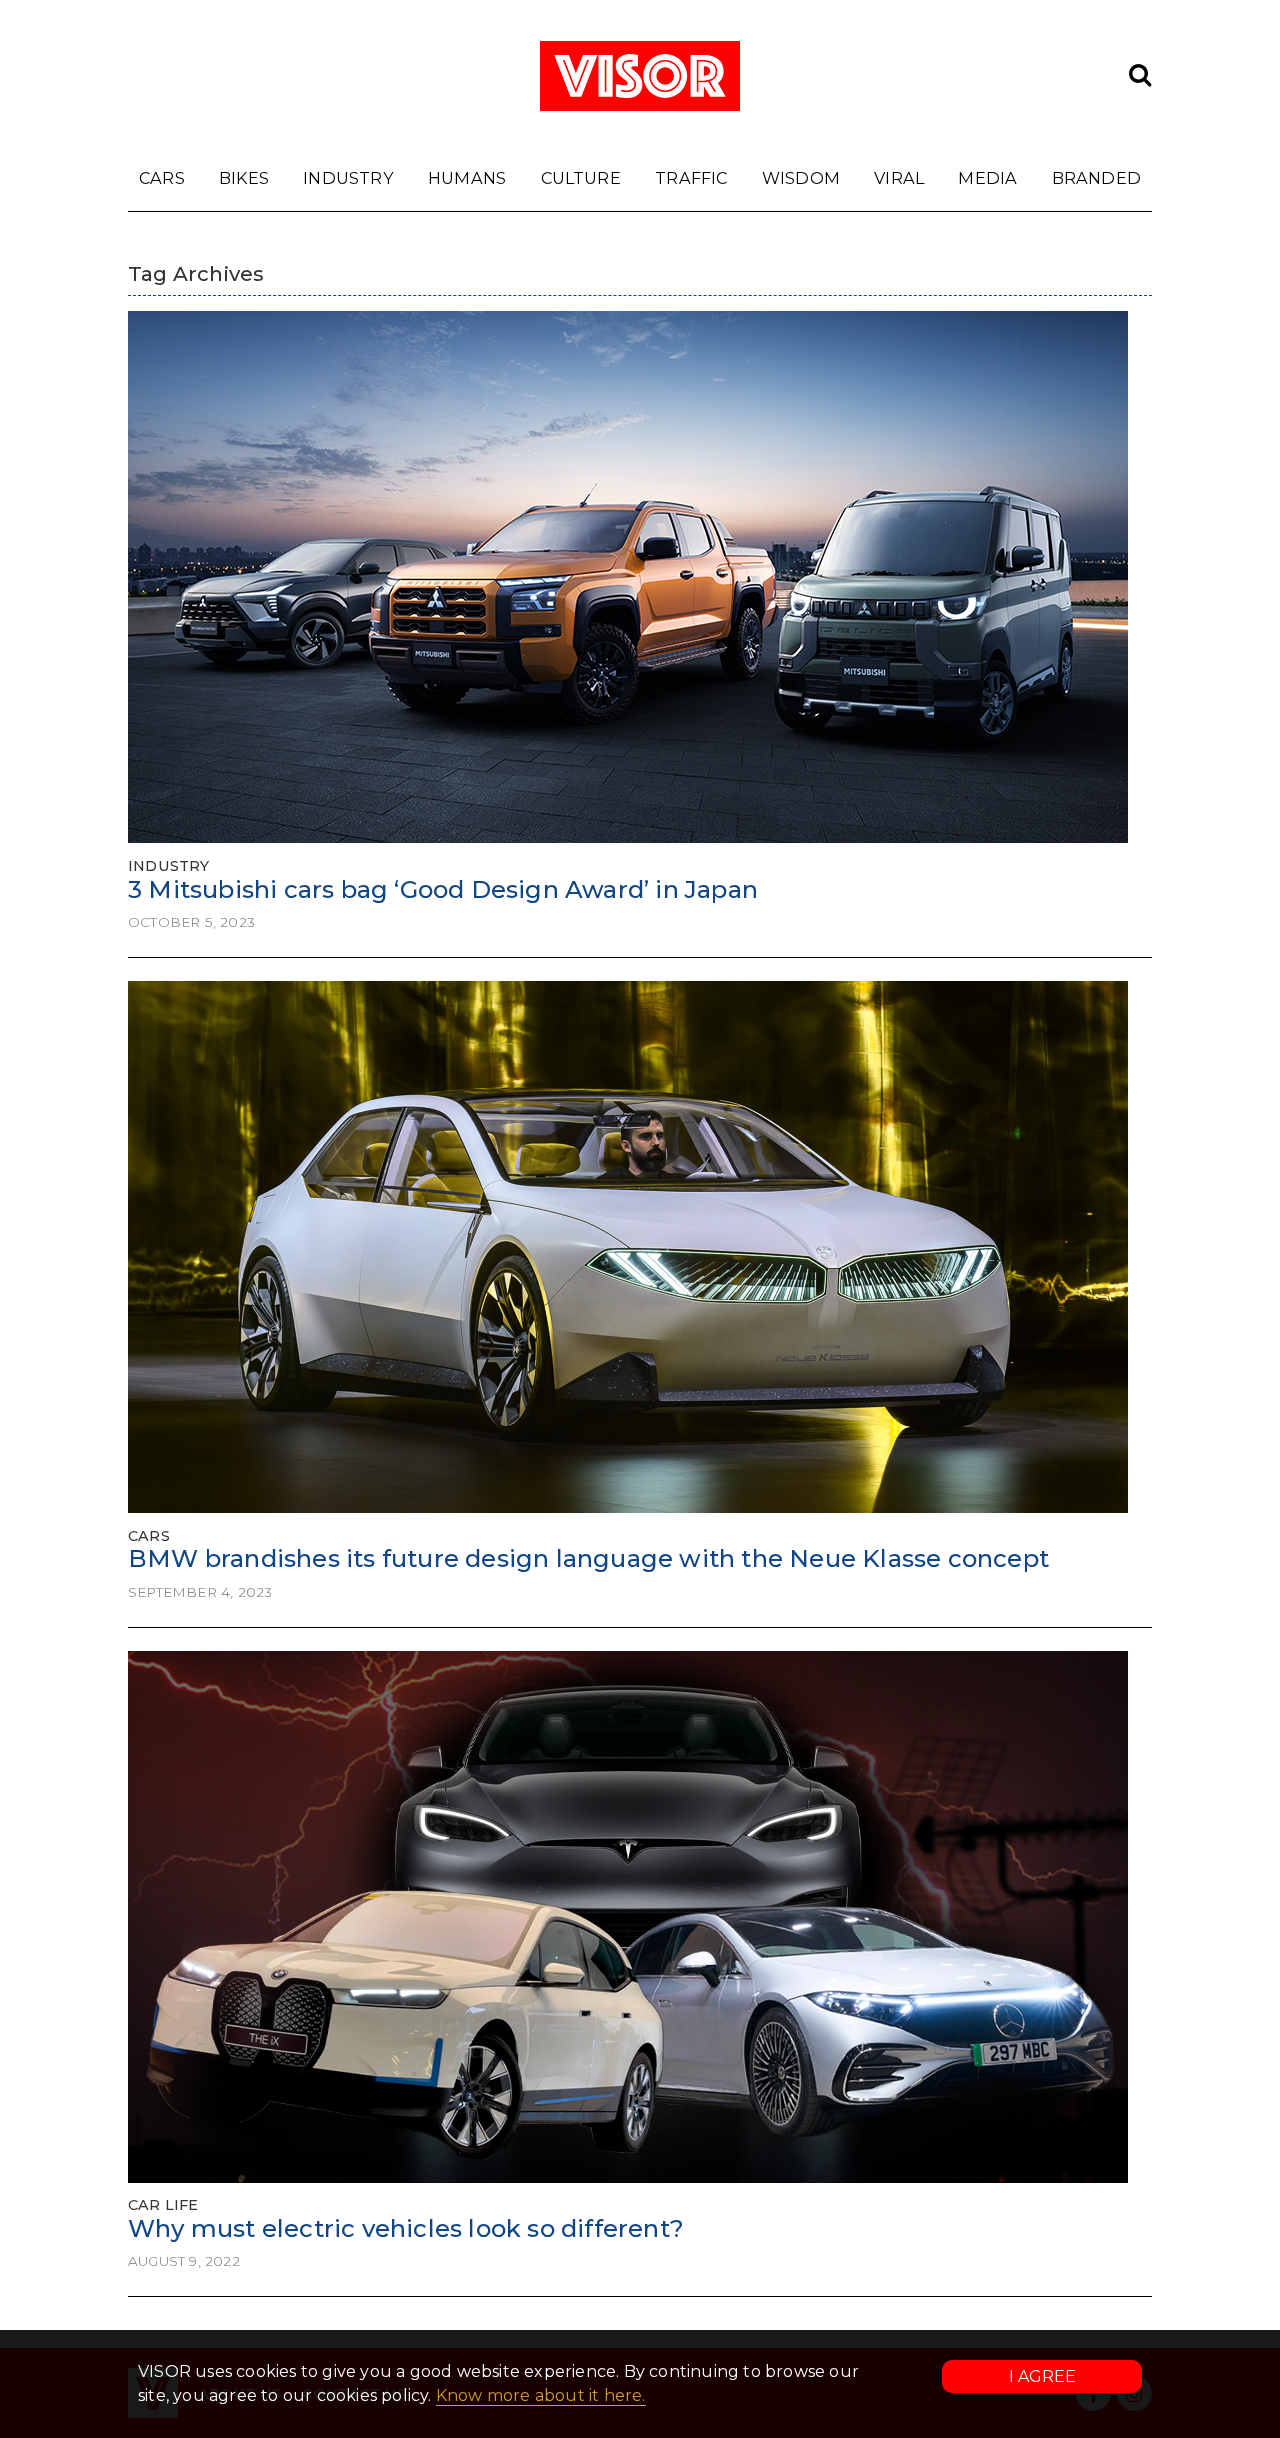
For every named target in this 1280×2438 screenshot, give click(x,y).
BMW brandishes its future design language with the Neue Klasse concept (588, 1558)
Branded (1096, 178)
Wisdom (801, 178)
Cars (162, 178)
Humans (467, 178)
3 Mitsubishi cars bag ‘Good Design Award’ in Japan (443, 889)
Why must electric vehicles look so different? (406, 2228)
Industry (348, 178)
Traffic (691, 178)
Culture (581, 178)
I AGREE (1042, 2376)
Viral (899, 178)
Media (987, 178)
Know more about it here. (541, 2395)
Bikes (244, 178)
